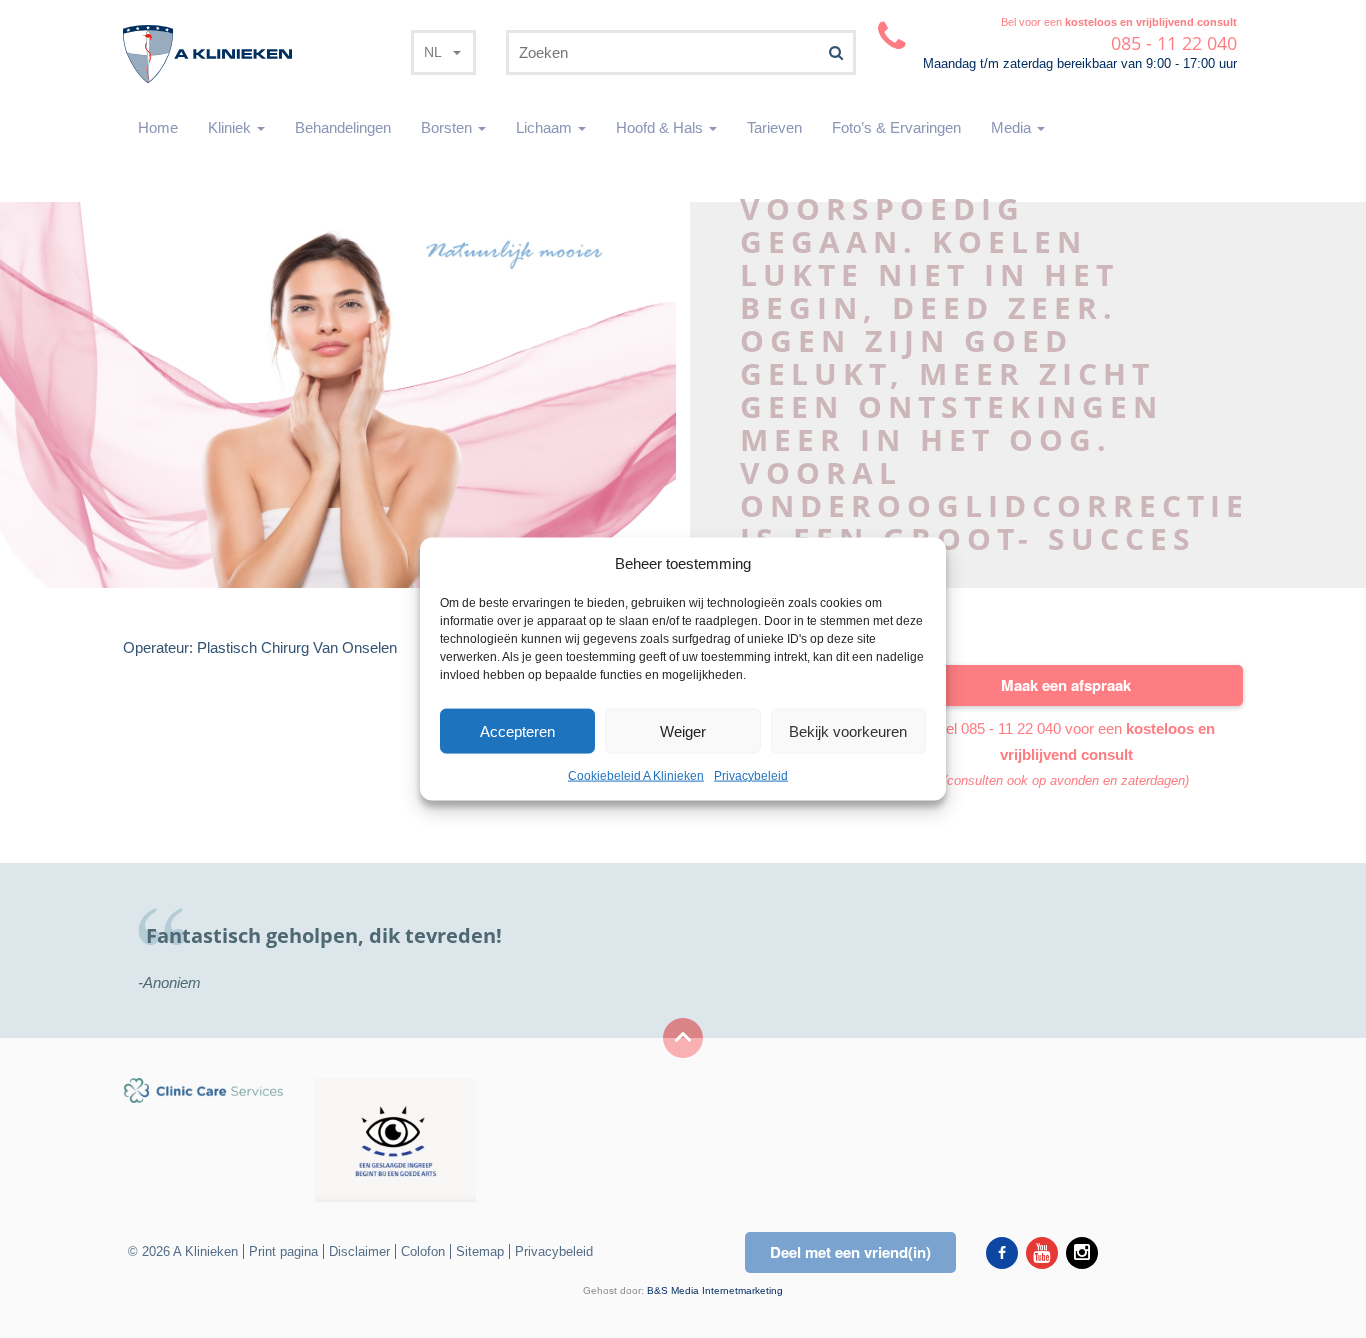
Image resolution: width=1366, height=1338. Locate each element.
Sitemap (480, 1251)
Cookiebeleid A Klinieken (636, 776)
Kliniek (231, 127)
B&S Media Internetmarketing (715, 1290)
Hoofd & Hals (661, 127)
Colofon (423, 1251)
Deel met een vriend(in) (850, 1252)
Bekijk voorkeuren (848, 731)
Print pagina (283, 1251)
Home (158, 127)
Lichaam (546, 127)
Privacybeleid (751, 776)
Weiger (683, 731)
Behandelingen (343, 127)
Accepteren (517, 731)
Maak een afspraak (1066, 685)
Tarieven (774, 127)
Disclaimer (359, 1251)
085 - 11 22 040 (1011, 728)
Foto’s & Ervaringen (896, 127)
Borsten (448, 127)
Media (1013, 127)
